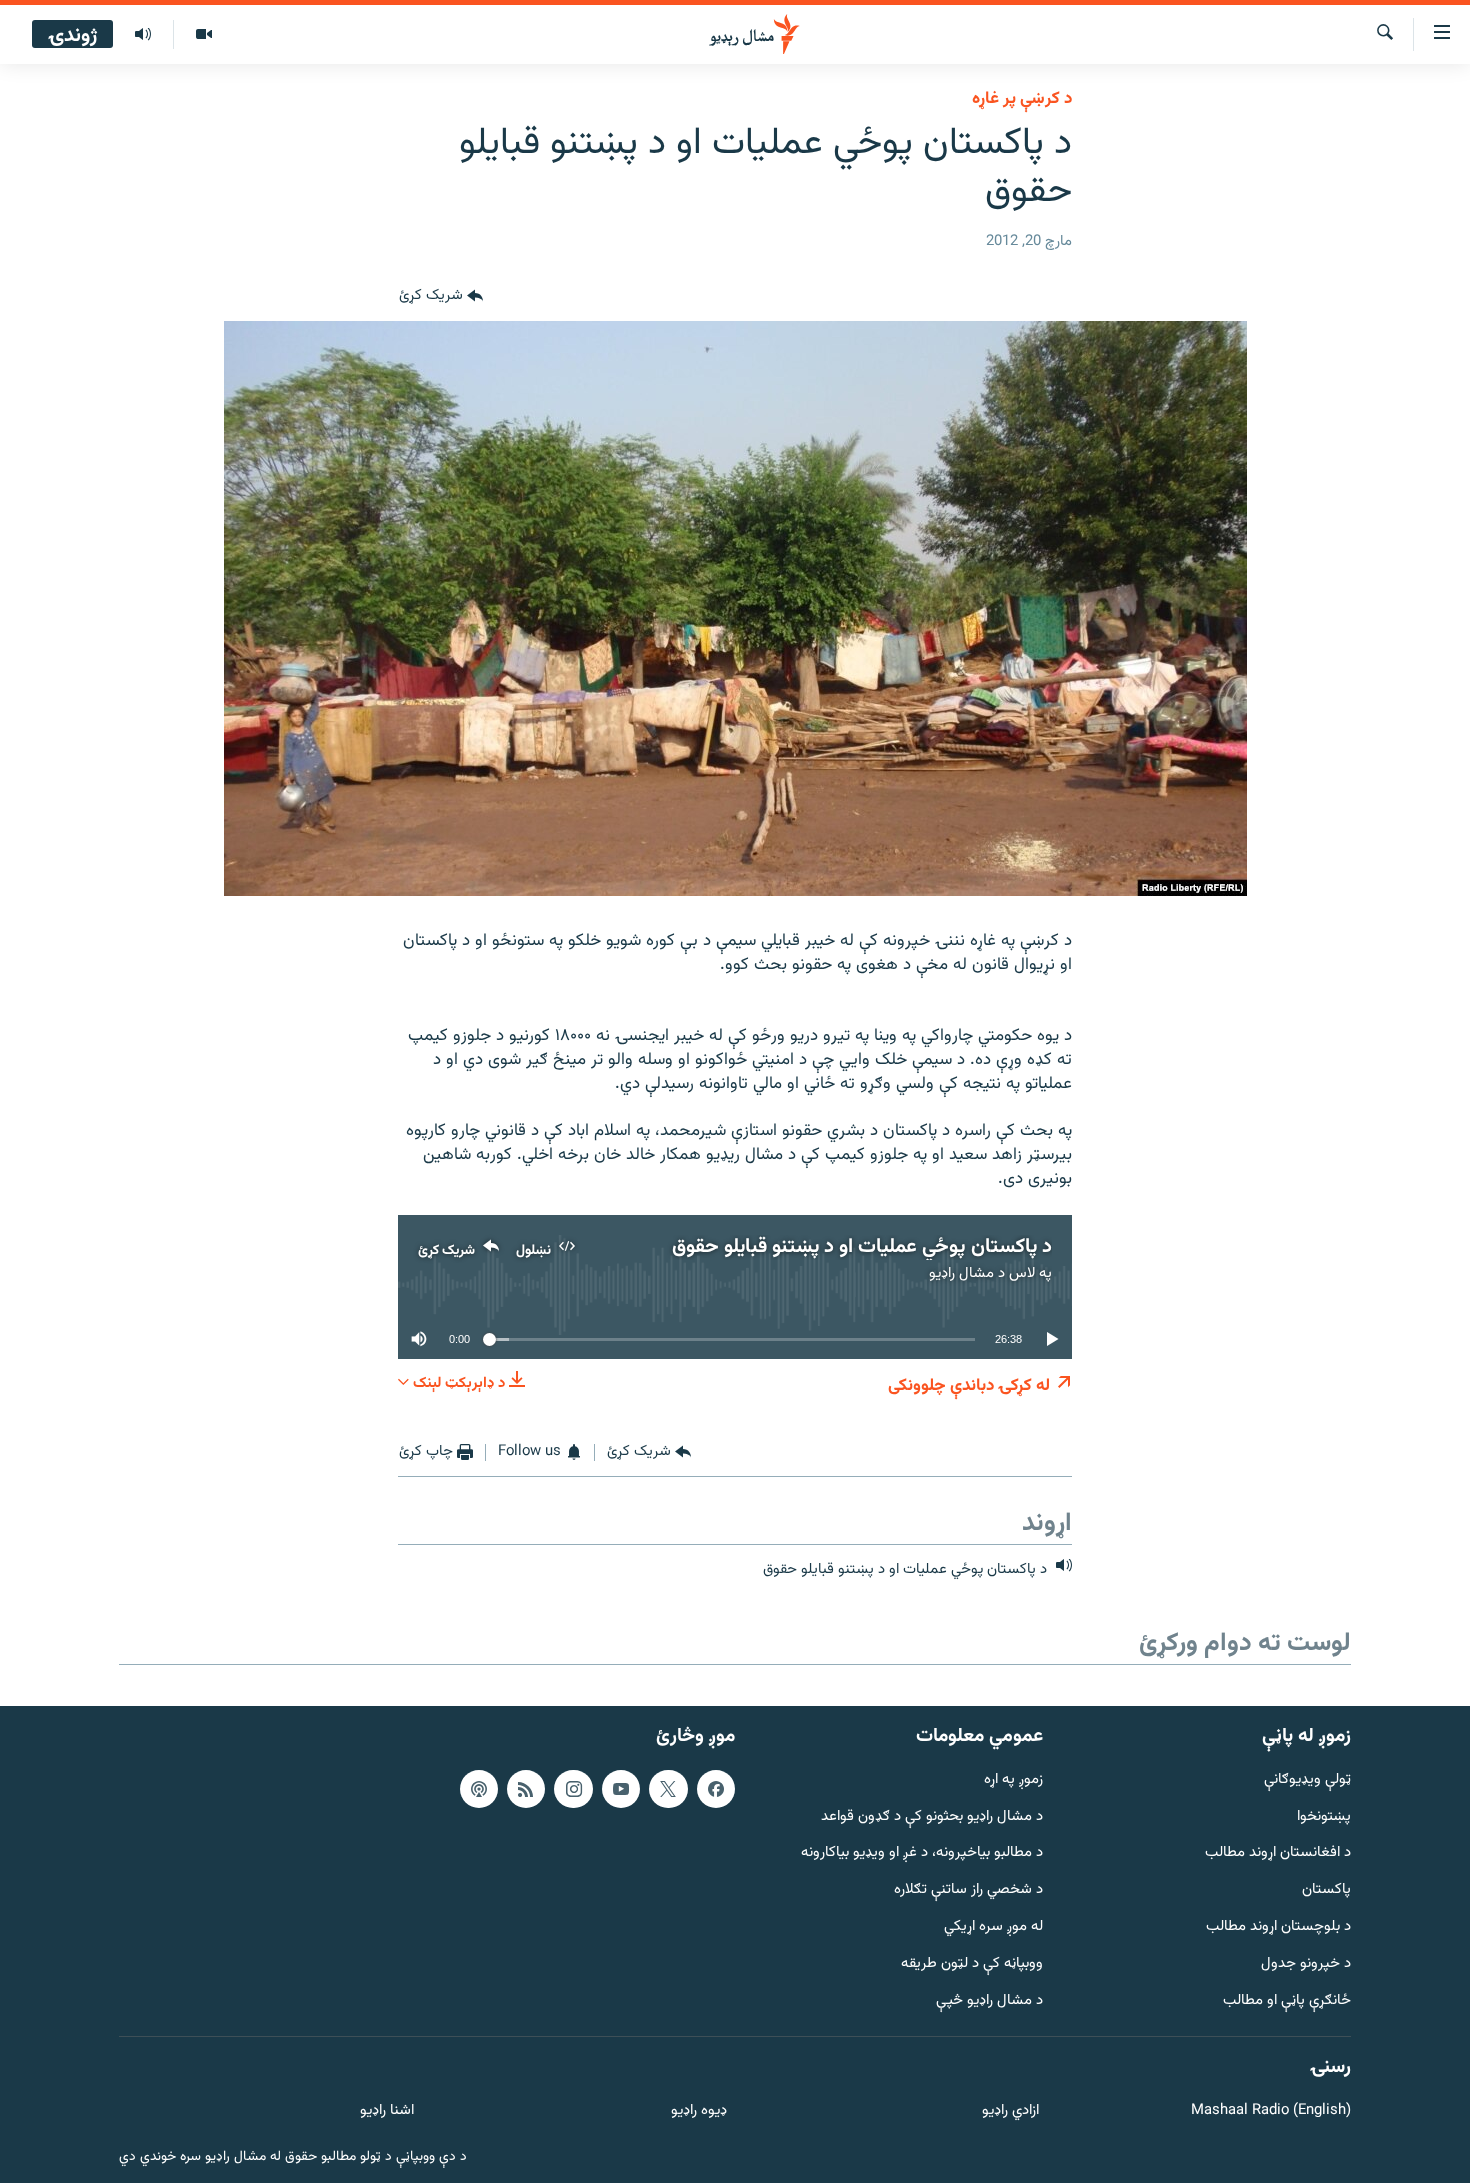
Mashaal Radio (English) (1271, 2112)
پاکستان (1326, 1890)
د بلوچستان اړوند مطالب (1278, 1927)
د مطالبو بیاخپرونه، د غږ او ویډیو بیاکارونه (922, 1854)
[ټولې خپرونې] (143, 35)
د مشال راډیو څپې (989, 2001)
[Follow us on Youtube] (621, 1789)
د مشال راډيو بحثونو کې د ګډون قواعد (932, 1817)
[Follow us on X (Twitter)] (668, 1789)
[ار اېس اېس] (526, 1789)
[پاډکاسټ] (479, 1789)
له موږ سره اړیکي (993, 1927)
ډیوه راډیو (698, 2112)
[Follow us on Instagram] (573, 1789)
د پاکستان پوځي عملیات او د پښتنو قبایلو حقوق (862, 1247)
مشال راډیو (961, 1273)
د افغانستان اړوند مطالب (1278, 1854)
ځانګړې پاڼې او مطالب (1287, 2001)
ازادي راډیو (1010, 2112)
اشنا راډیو (387, 2112)
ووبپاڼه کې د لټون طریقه (972, 1964)
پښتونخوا (1324, 1817)
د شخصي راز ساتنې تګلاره (968, 1890)
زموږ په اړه (1013, 1780)
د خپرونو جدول (1306, 1964)
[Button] (441, 297)
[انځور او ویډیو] (203, 35)
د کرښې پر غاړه (1022, 99)
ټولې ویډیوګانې (1307, 1780)
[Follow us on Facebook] (716, 1789)
